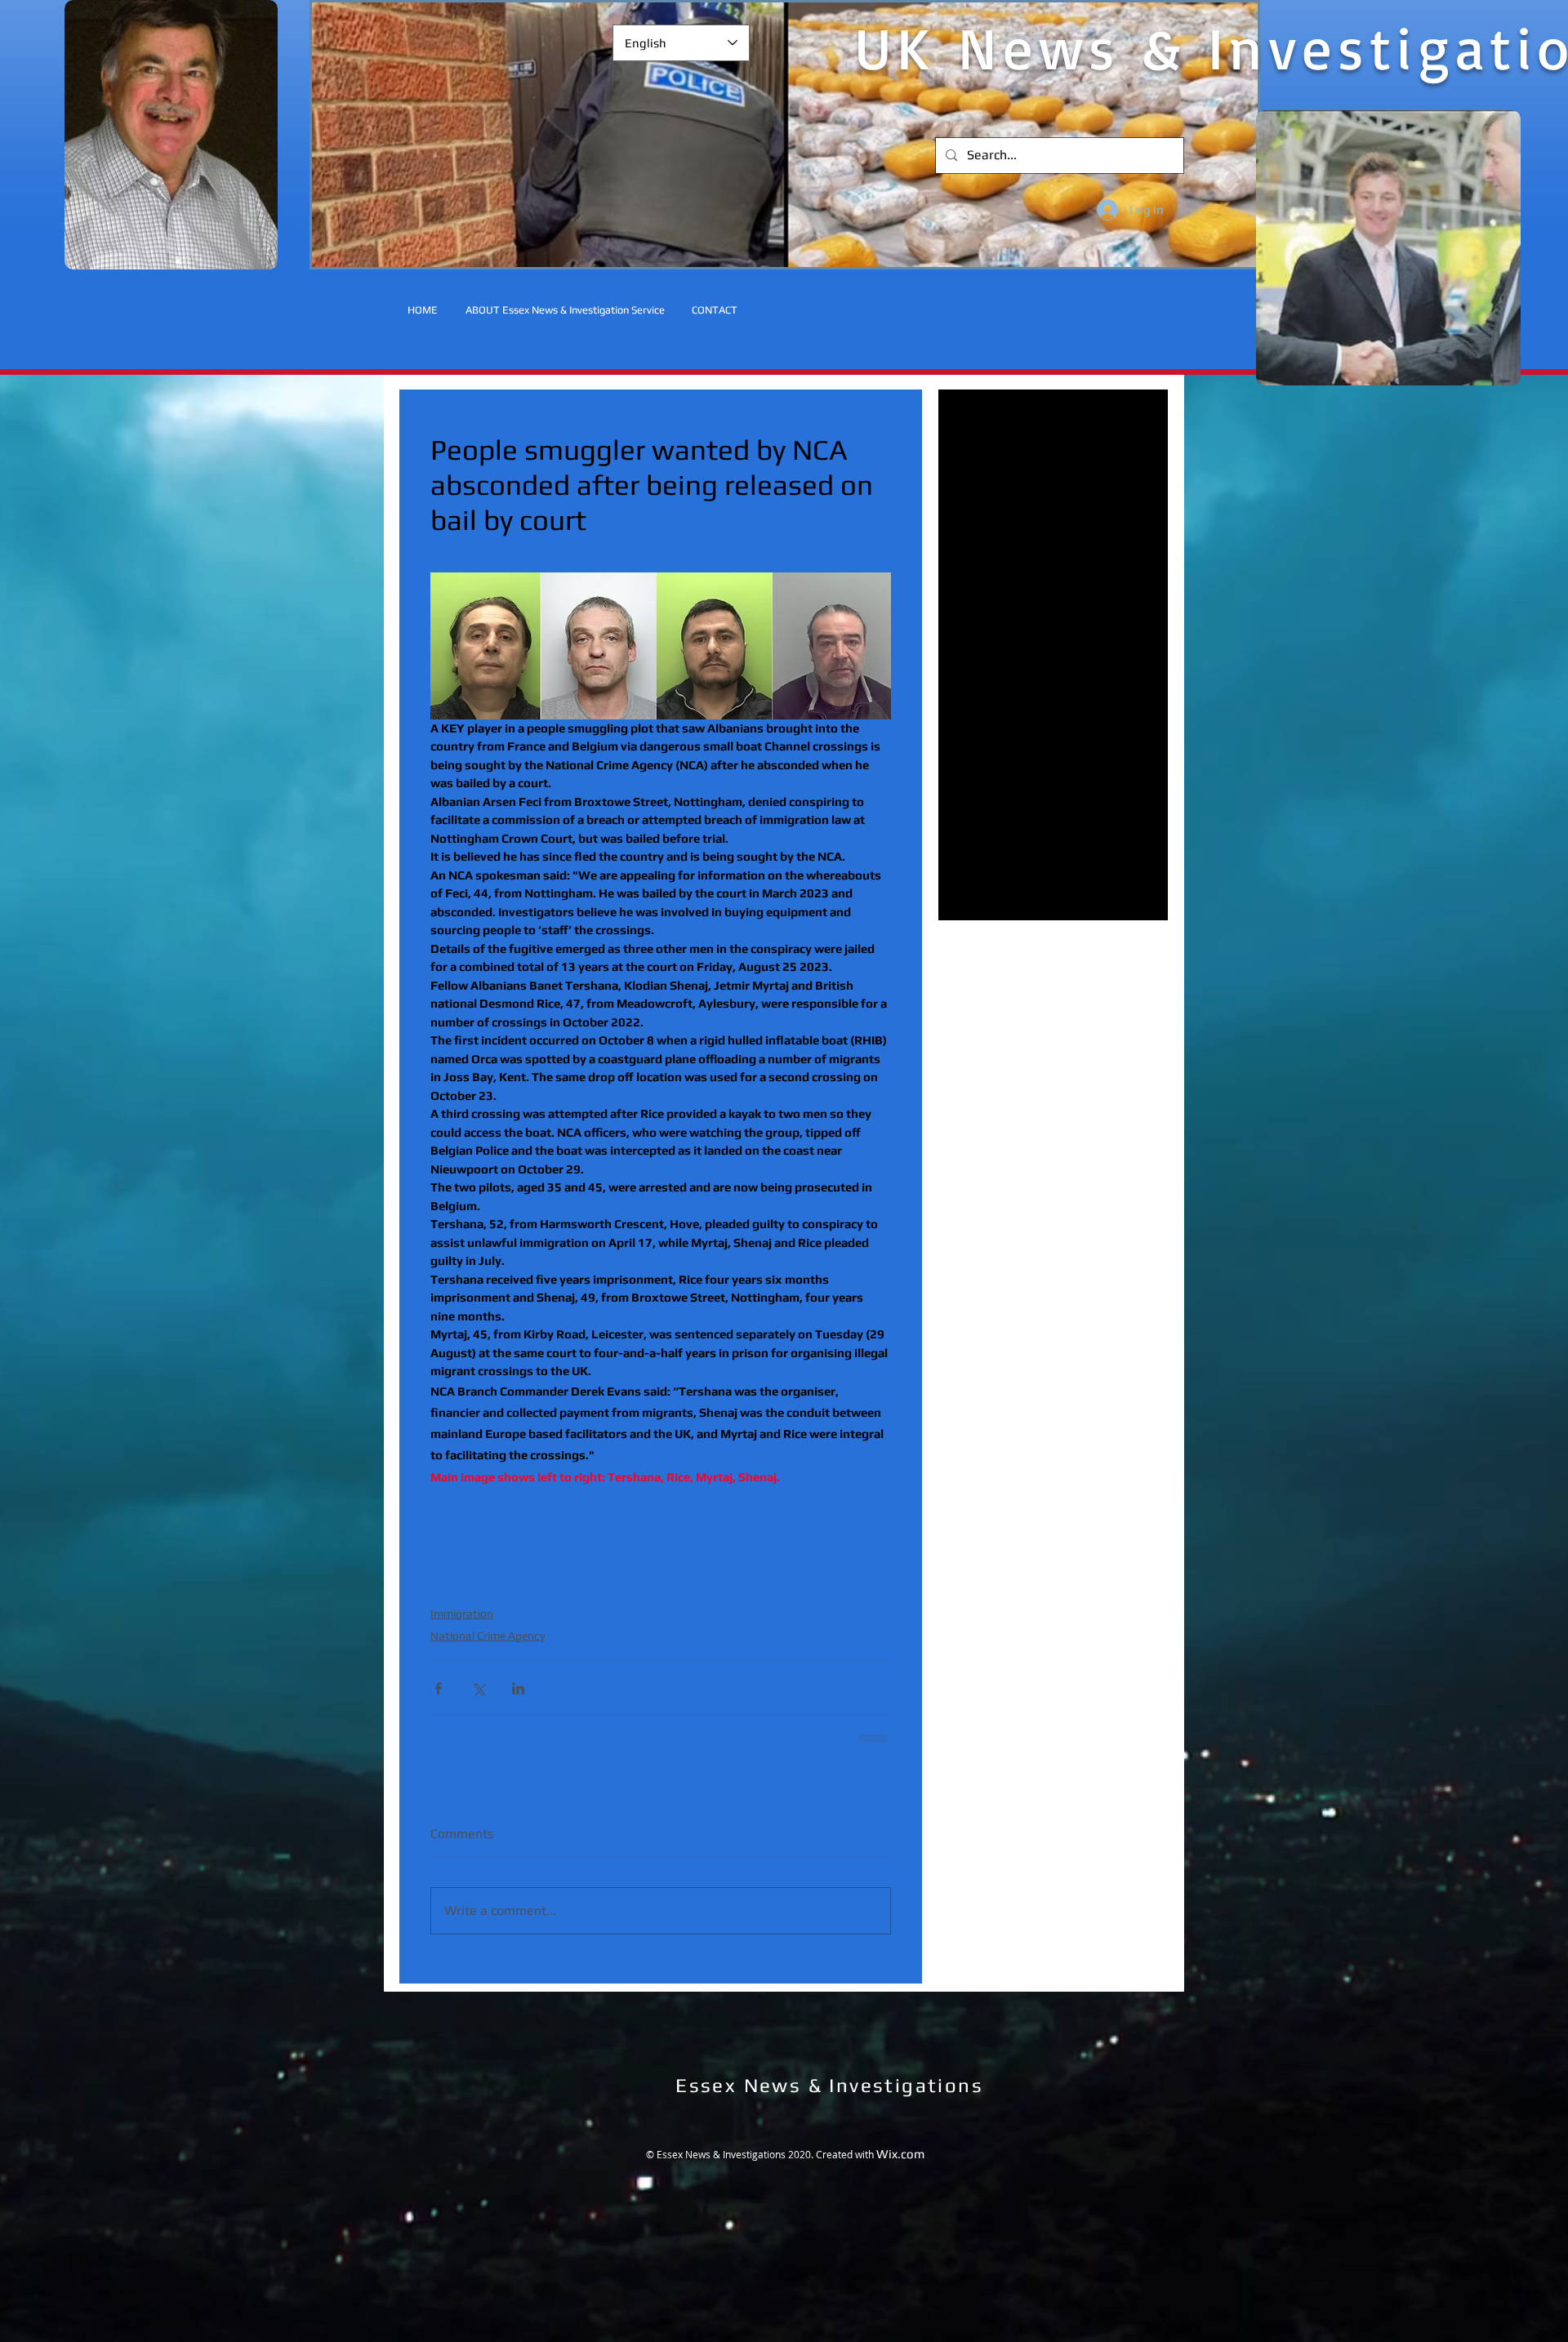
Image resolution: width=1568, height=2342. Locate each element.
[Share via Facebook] (438, 1688)
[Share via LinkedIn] (518, 1688)
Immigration (462, 1614)
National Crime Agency (488, 1636)
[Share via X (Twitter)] (478, 1688)
